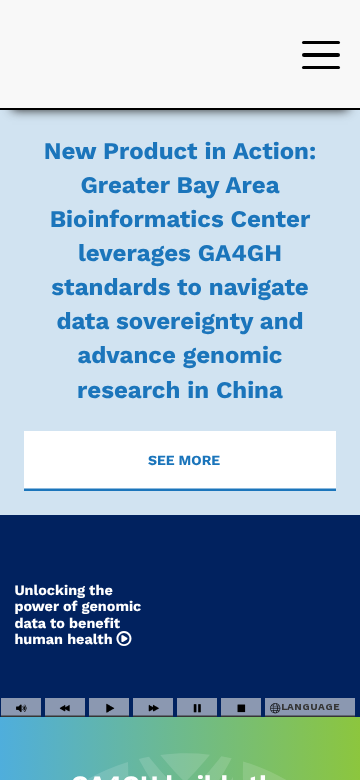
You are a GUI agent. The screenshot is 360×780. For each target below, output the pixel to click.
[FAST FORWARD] (153, 708)
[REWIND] (65, 708)
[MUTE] (21, 708)
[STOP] (241, 708)
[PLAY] (109, 708)
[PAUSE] (197, 708)
